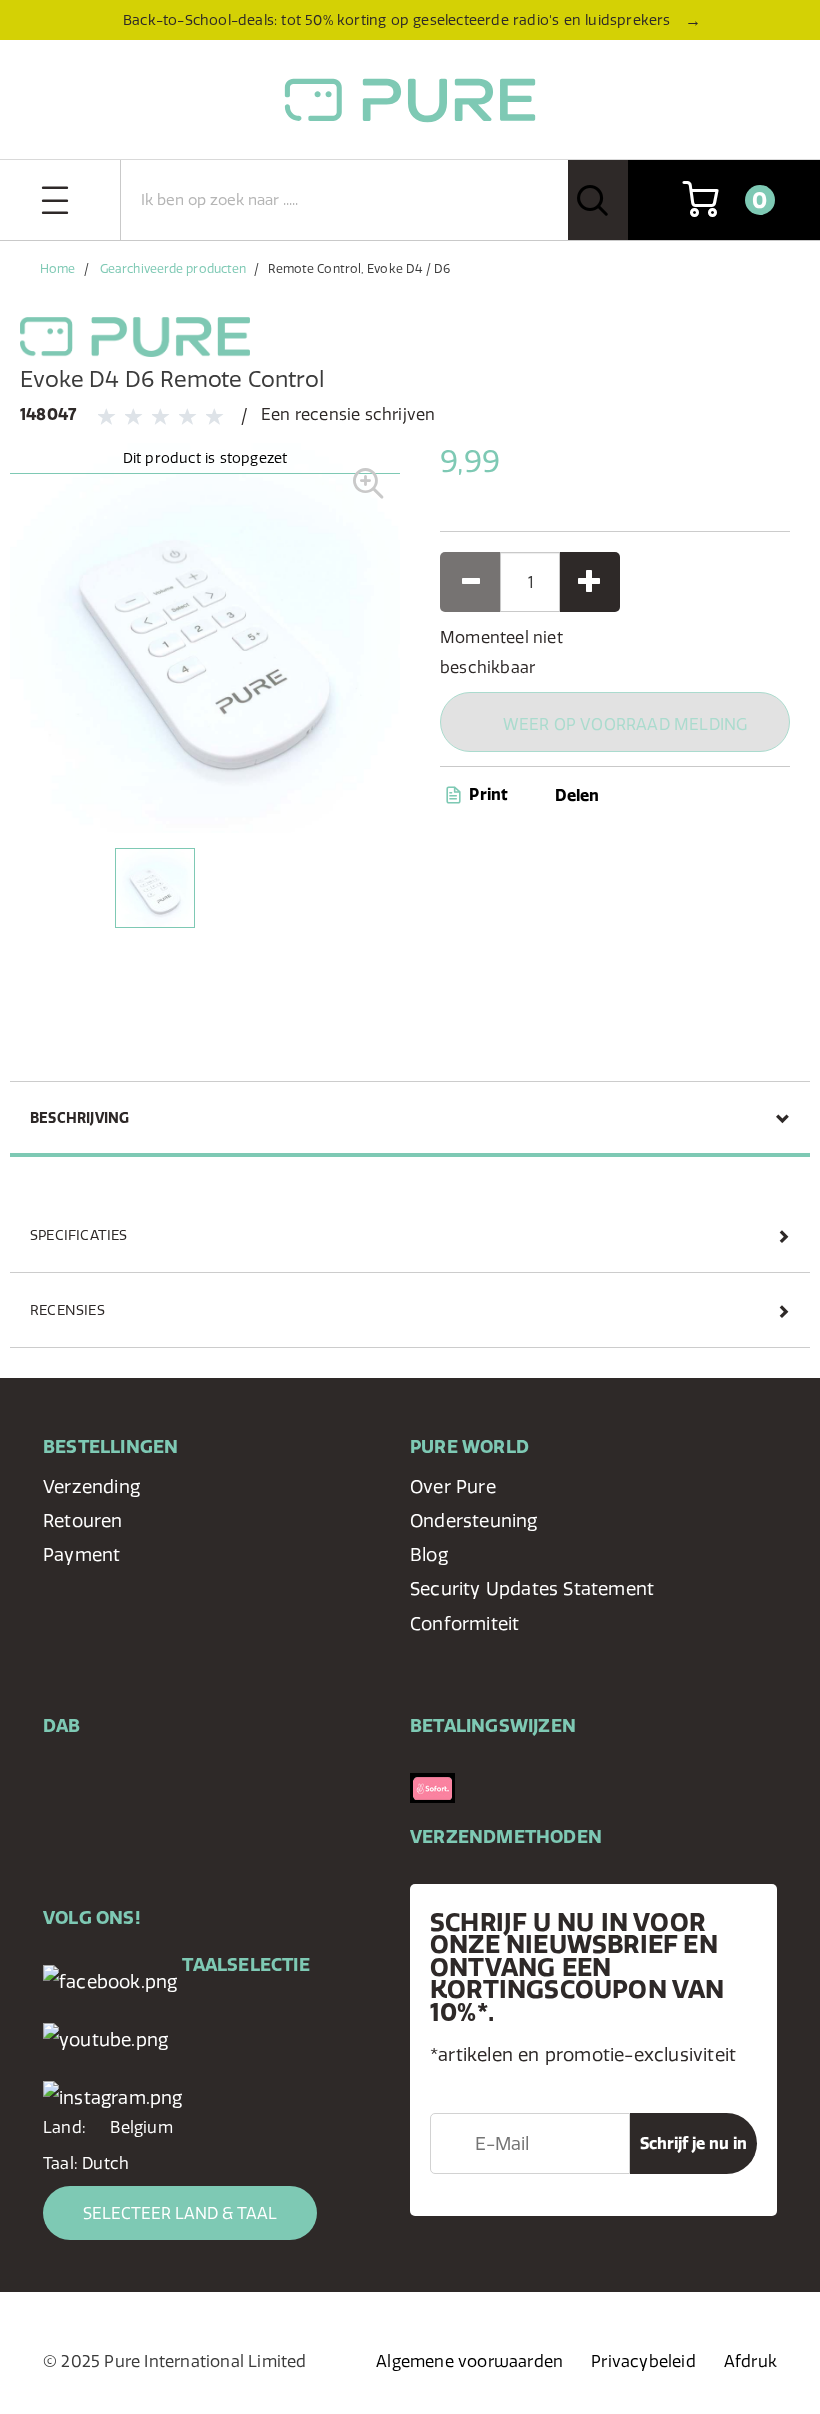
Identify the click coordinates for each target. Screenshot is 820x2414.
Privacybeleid (643, 2361)
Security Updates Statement (532, 1588)
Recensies (67, 1310)
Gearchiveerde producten (173, 268)
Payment (81, 1554)
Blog (429, 1554)
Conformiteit (464, 1623)
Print (486, 794)
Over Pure (453, 1486)
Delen (577, 795)
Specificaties (79, 1235)
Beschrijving (79, 1118)
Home (57, 268)
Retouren (83, 1520)
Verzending (91, 1486)
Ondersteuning (474, 1520)
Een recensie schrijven (348, 414)
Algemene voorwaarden (469, 2361)
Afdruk (750, 2361)
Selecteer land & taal (180, 2213)
